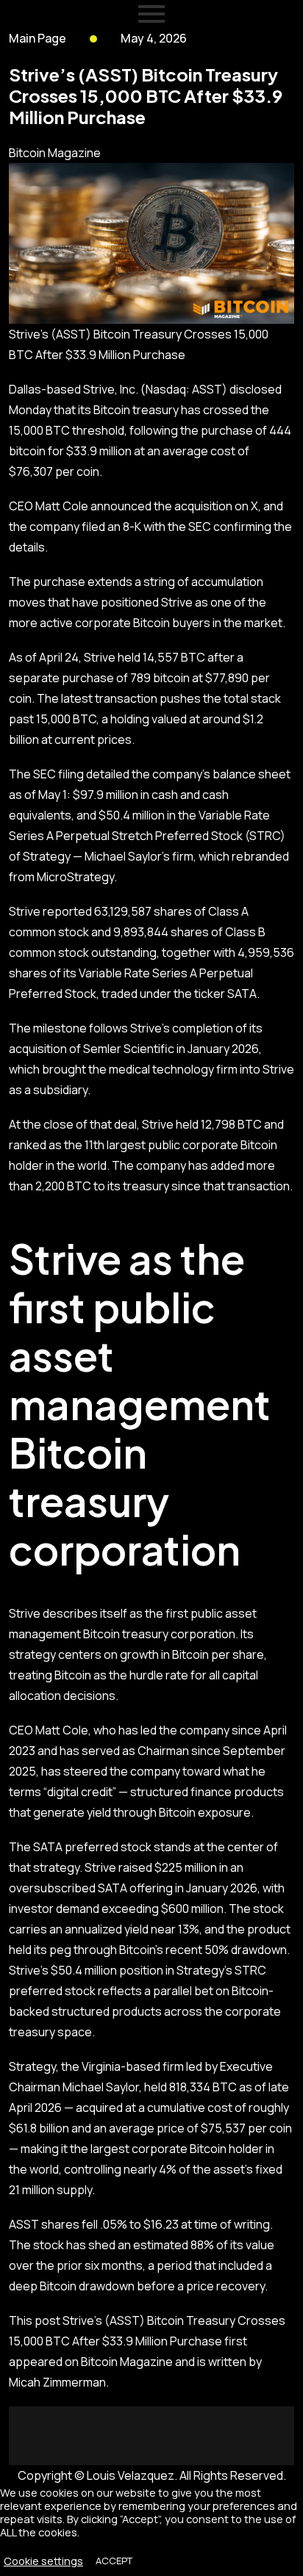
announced (121, 506)
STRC (265, 836)
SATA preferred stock (92, 1847)
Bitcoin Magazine (55, 153)
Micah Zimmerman (57, 2382)
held (129, 657)
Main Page (38, 38)
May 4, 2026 (154, 38)
